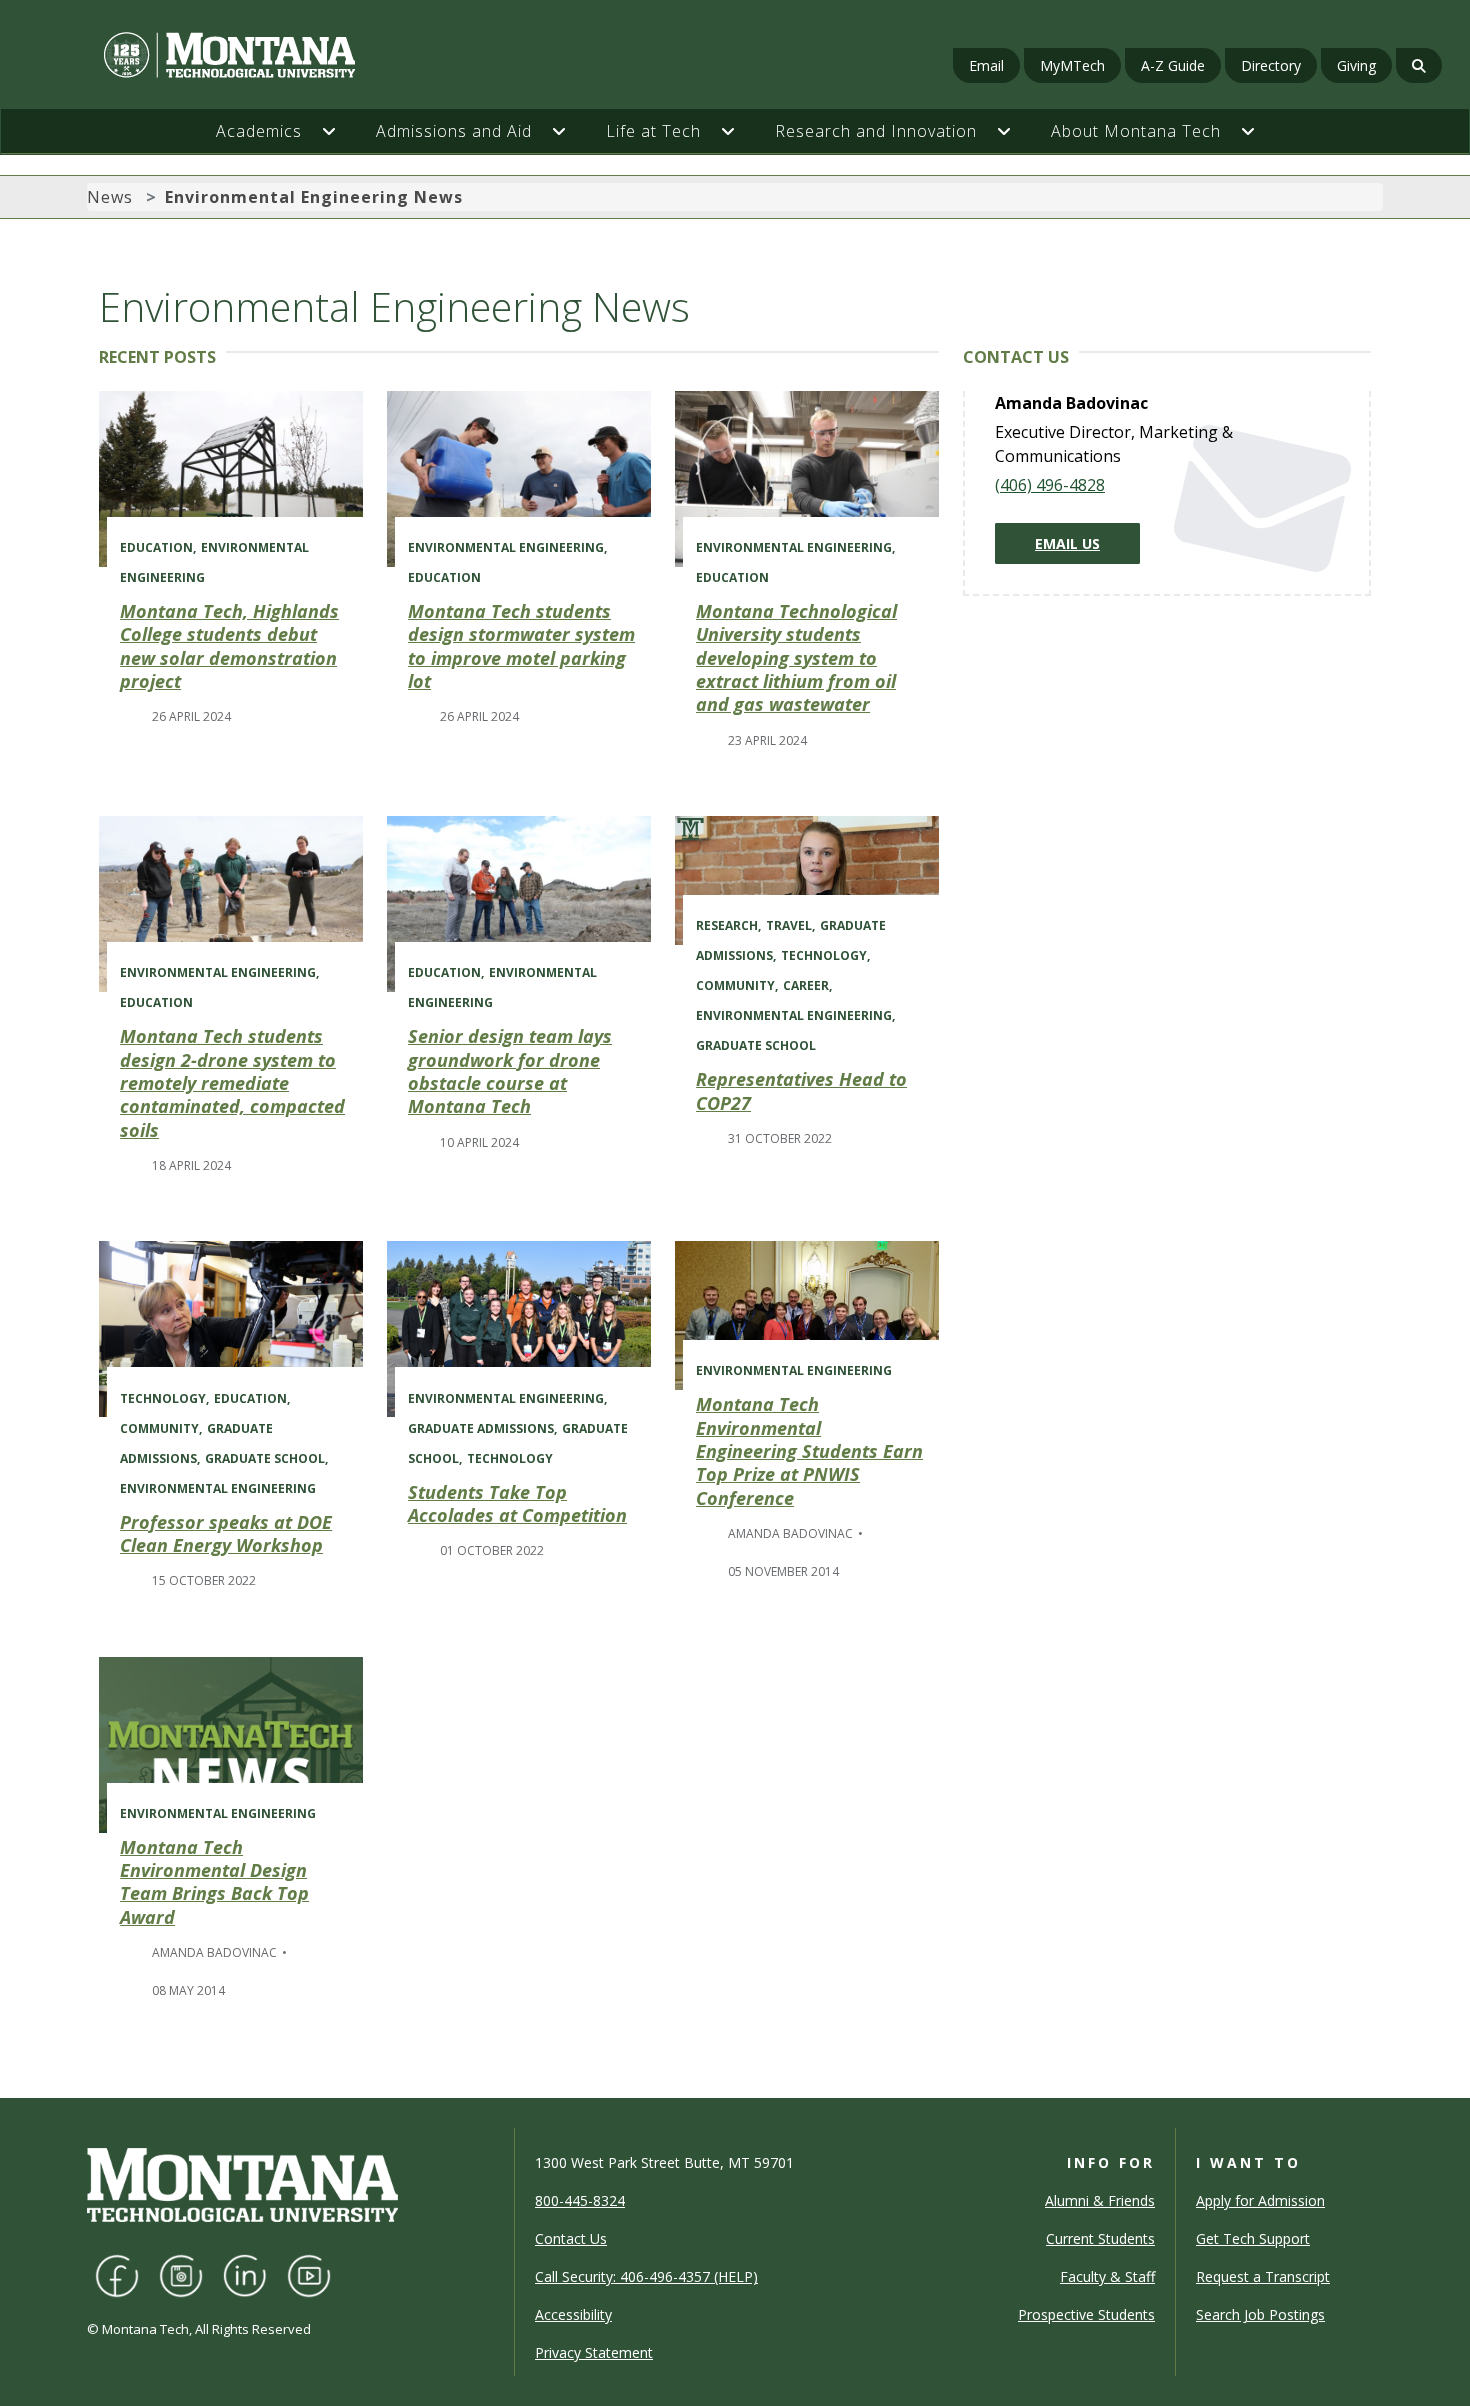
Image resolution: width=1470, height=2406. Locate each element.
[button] (339, 131)
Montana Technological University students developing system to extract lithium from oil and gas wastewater (796, 658)
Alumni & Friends (1100, 2200)
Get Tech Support (1253, 2238)
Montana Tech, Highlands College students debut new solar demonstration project (229, 646)
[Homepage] (253, 55)
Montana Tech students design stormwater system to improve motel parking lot (521, 646)
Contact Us (571, 2238)
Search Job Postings (1260, 2314)
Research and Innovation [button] (876, 131)
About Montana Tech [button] (1136, 131)
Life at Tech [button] (653, 131)
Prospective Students (1086, 2314)
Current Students (1100, 2238)
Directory (1271, 65)
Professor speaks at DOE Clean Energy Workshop (226, 1533)
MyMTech (1072, 65)
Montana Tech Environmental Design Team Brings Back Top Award (214, 1882)
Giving (1356, 65)
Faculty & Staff (1107, 2276)
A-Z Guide (1173, 65)
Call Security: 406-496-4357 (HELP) (646, 2276)
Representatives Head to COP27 (801, 1090)
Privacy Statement (594, 2352)
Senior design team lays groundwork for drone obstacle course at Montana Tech (510, 1071)
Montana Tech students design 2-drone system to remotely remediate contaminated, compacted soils (232, 1083)
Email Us (1067, 543)
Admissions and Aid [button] (454, 131)
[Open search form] (1419, 65)
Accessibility (573, 2314)
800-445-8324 (580, 2200)
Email (986, 65)
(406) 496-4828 (1050, 485)
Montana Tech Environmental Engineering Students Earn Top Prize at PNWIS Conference (809, 1451)
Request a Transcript (1263, 2276)
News (110, 197)
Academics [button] (259, 131)
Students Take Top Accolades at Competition (517, 1503)
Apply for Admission (1260, 2200)
